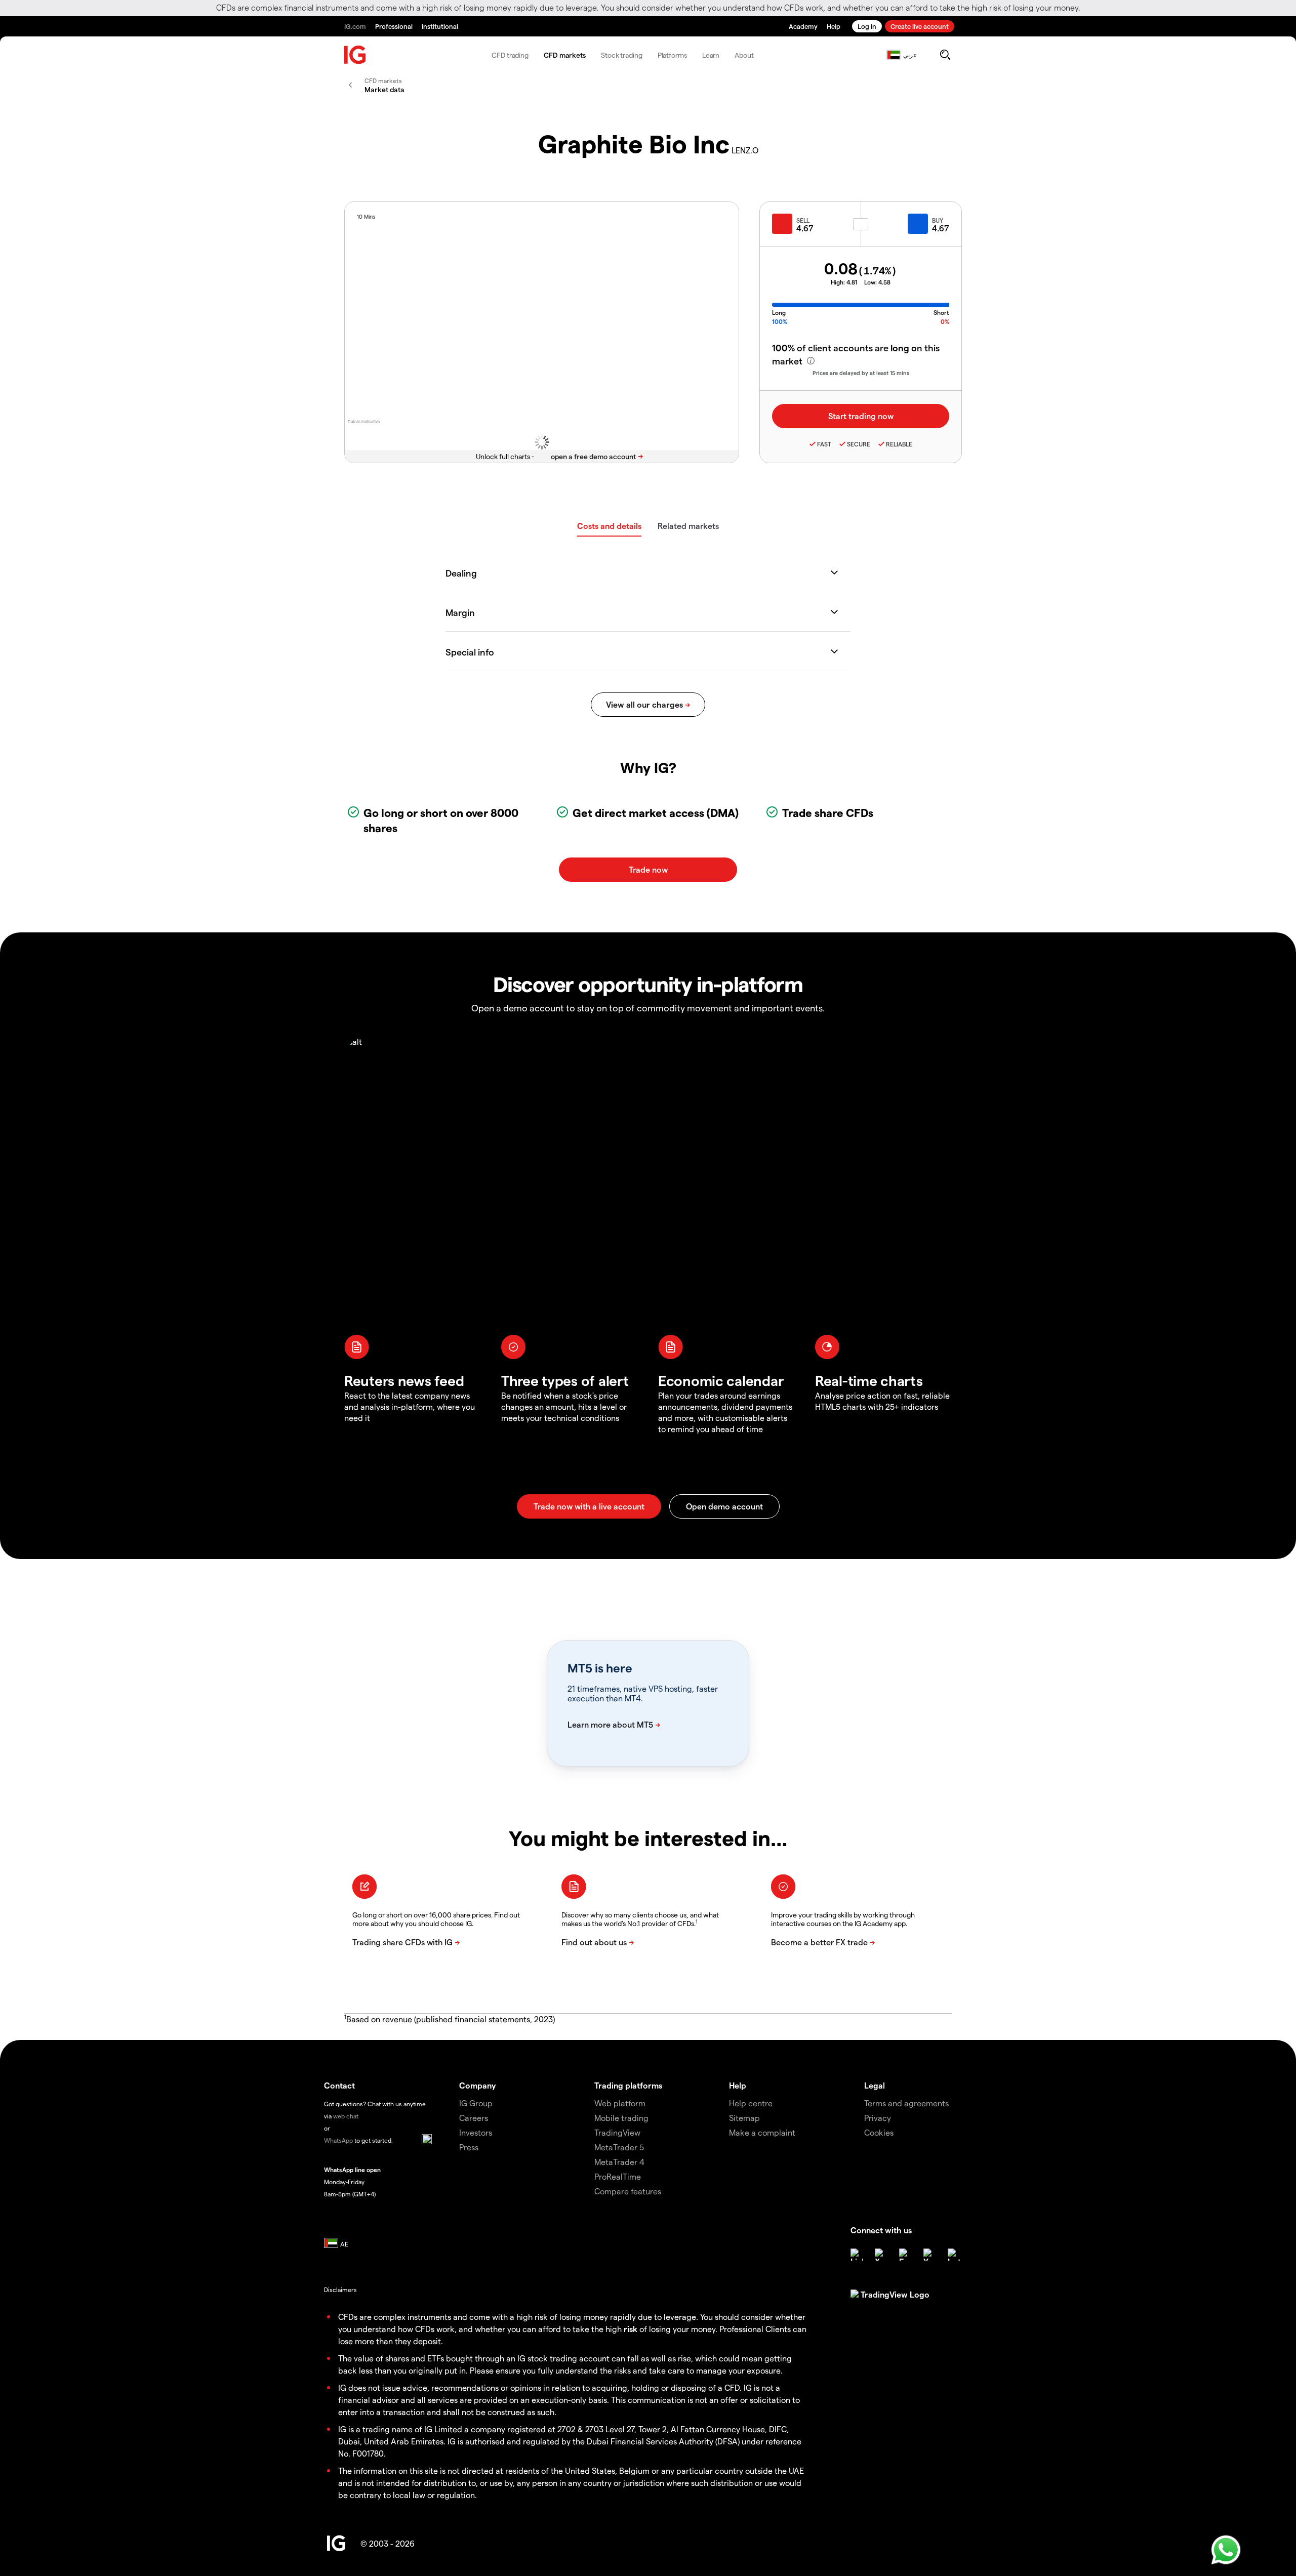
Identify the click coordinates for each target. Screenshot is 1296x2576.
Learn (711, 55)
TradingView (617, 2132)
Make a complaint (762, 2132)
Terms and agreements (906, 2103)
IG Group (476, 2103)
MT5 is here (600, 1668)
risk (631, 2329)
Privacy (878, 2118)
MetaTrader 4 (619, 2162)
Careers (474, 2118)
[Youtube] (929, 2255)
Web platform (620, 2103)
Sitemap (744, 2118)
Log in (867, 26)
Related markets (688, 526)
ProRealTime (618, 2176)
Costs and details (609, 526)
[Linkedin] (857, 2255)
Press (469, 2147)
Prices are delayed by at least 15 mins (861, 373)
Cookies (879, 2132)
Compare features (628, 2191)
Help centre (751, 2103)
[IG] (355, 55)
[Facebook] (905, 2255)
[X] (881, 2255)
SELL (803, 220)
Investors (476, 2132)
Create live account (920, 26)
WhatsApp (338, 2140)
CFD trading (510, 55)
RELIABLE (899, 444)
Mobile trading (621, 2118)
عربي (910, 55)
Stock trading (622, 55)
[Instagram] (954, 2255)
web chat (346, 2116)
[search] (945, 55)
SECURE (859, 444)
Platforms (672, 55)
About (744, 55)
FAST (824, 444)
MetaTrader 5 (619, 2147)
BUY (938, 220)
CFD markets (565, 55)
